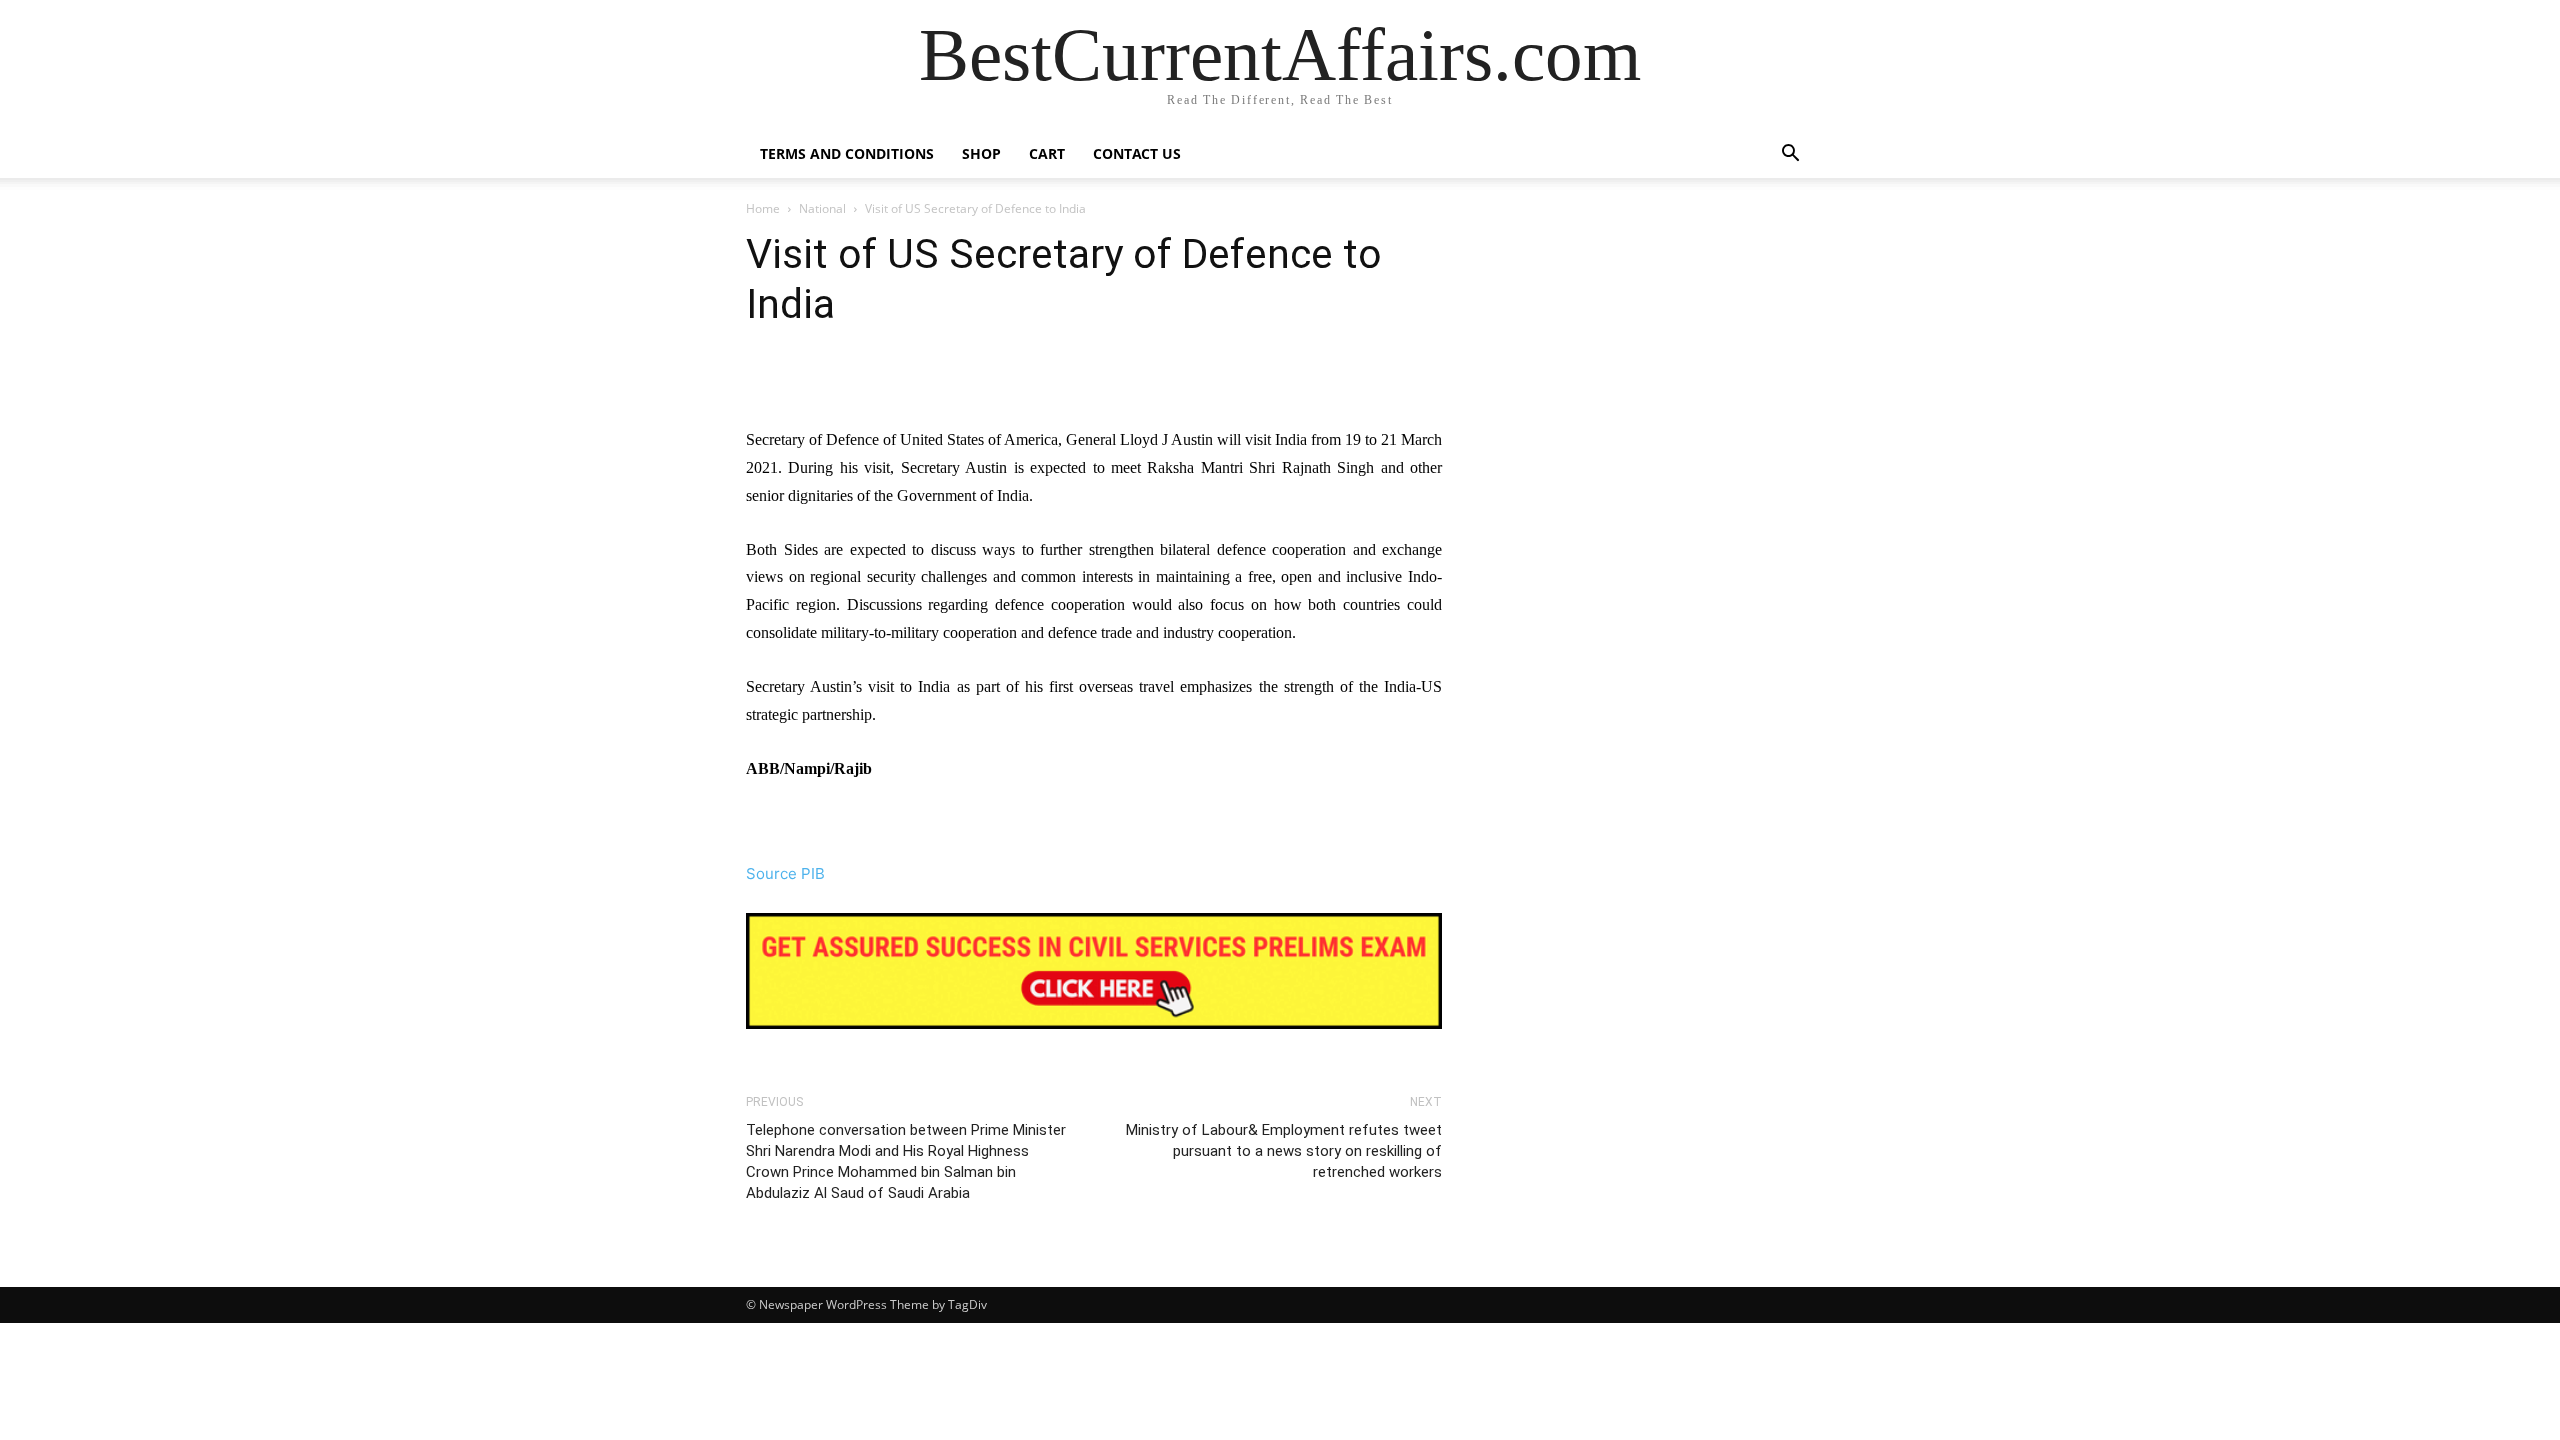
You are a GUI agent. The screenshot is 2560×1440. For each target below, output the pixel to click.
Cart (1047, 153)
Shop (981, 153)
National (822, 208)
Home (763, 208)
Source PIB (785, 873)
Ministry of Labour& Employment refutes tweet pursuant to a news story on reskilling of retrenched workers (1284, 1151)
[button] (1790, 155)
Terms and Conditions (847, 153)
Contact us (1137, 153)
